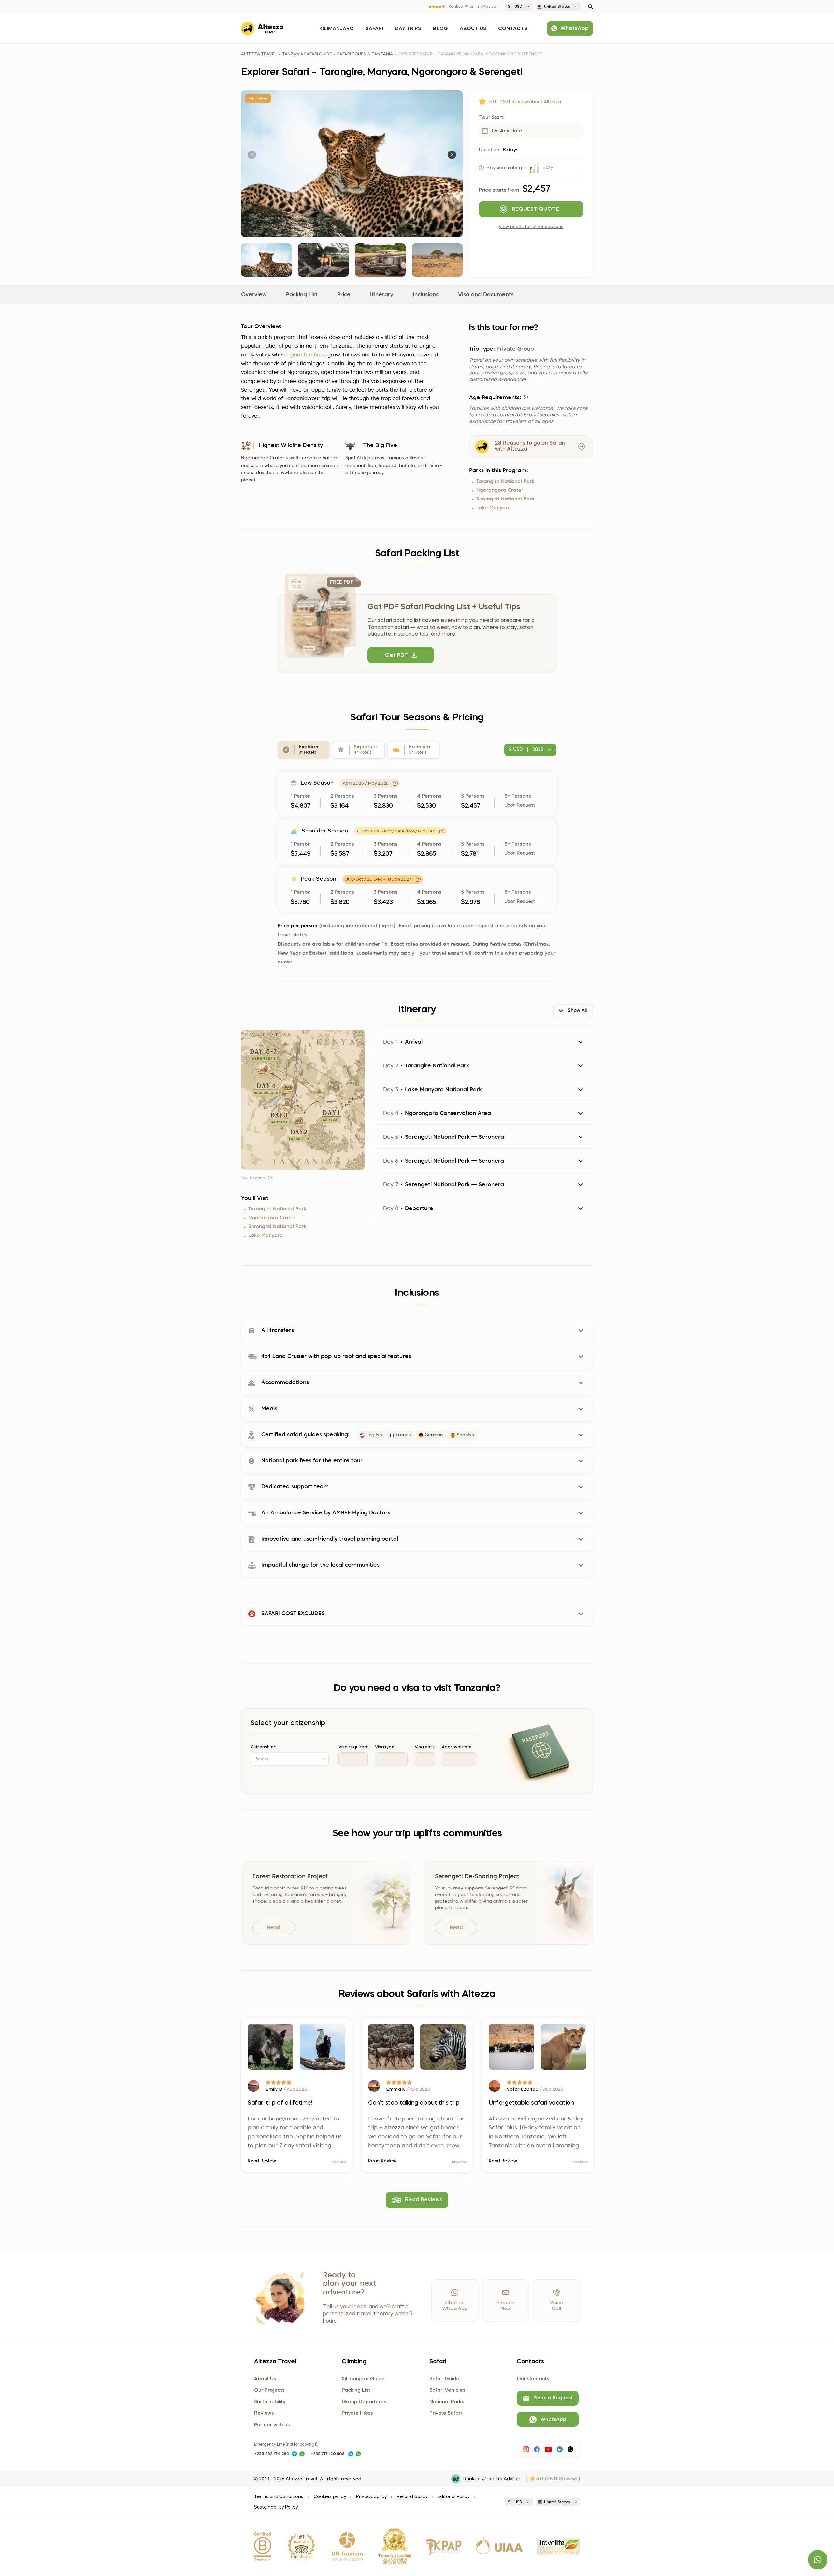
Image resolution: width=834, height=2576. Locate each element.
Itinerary (382, 295)
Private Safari (446, 2413)
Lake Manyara (494, 508)
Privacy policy (371, 2497)
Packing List (302, 295)
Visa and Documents (486, 295)
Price (344, 295)
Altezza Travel (259, 54)
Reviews (264, 2413)
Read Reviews (424, 2200)
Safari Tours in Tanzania (365, 54)
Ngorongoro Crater (500, 491)
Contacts (513, 29)
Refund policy (412, 2497)
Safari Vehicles (447, 2390)
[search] (590, 7)
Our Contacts (533, 2379)
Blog (440, 29)
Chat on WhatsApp (455, 2306)
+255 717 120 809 (328, 2454)
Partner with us (272, 2425)
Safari (374, 29)
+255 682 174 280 (272, 2454)
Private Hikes (357, 2413)
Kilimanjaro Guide (363, 2379)
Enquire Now (506, 2306)
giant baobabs (308, 355)
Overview (254, 295)
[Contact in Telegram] (295, 2454)
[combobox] (290, 1759)
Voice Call (556, 2306)
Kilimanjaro (337, 29)
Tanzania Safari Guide (307, 54)
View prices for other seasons (531, 227)
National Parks (447, 2402)
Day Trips (408, 29)
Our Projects (269, 2390)
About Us (473, 29)
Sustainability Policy (276, 2507)
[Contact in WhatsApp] (302, 2454)
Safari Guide (444, 2379)
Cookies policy (330, 2497)
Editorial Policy (453, 2497)
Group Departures (364, 2402)
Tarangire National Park (505, 482)
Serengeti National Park (505, 499)
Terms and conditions (279, 2497)
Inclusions (426, 295)
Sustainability (270, 2402)
